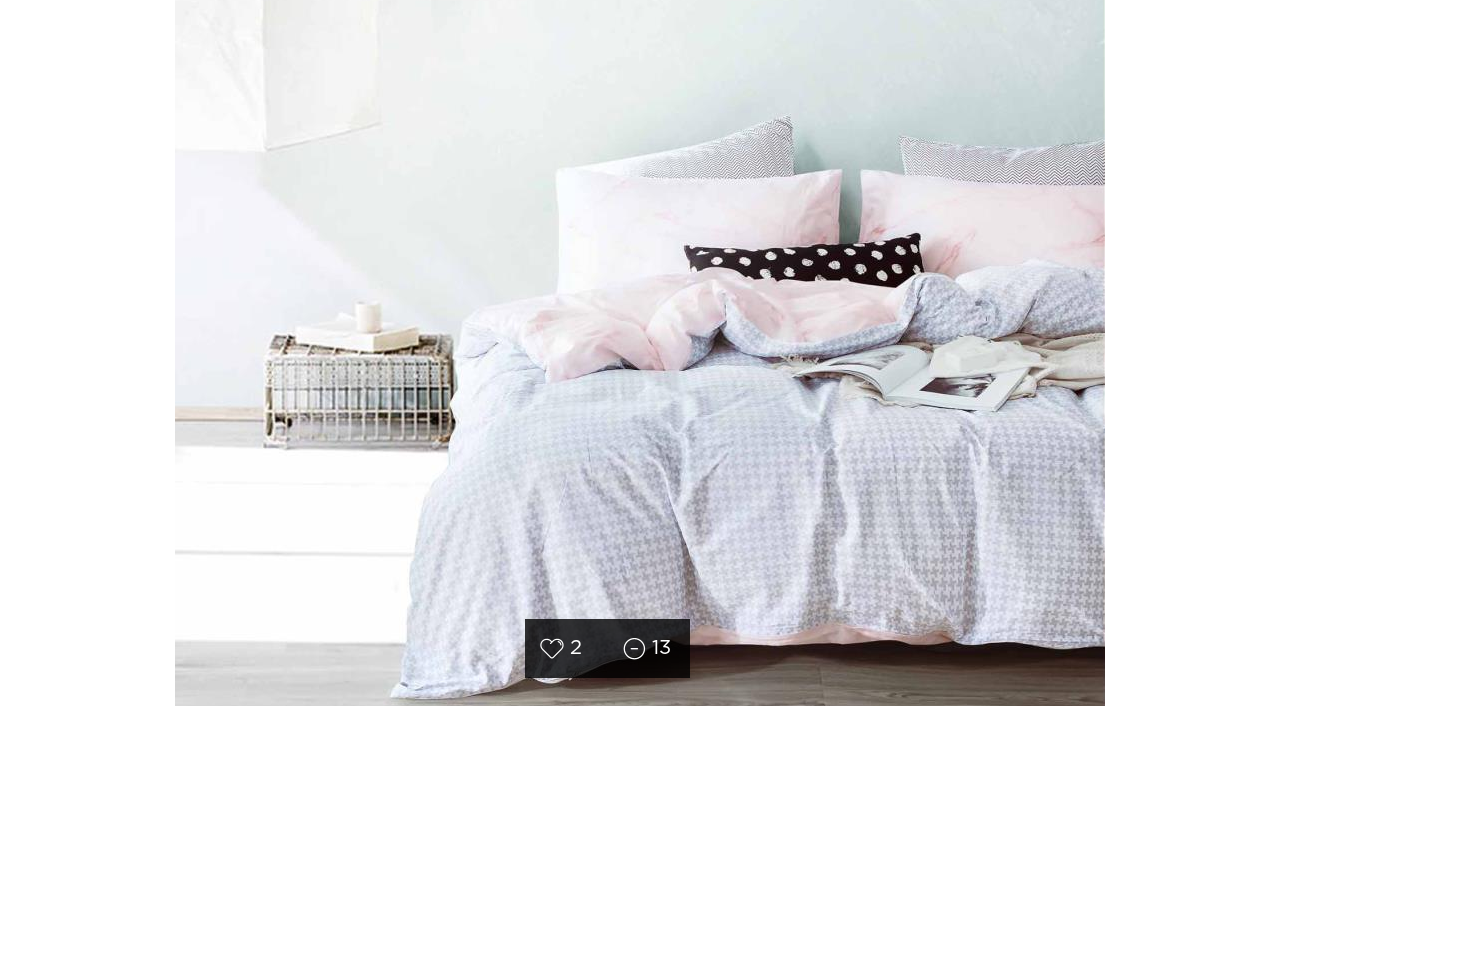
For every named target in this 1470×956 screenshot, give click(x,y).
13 (661, 648)
